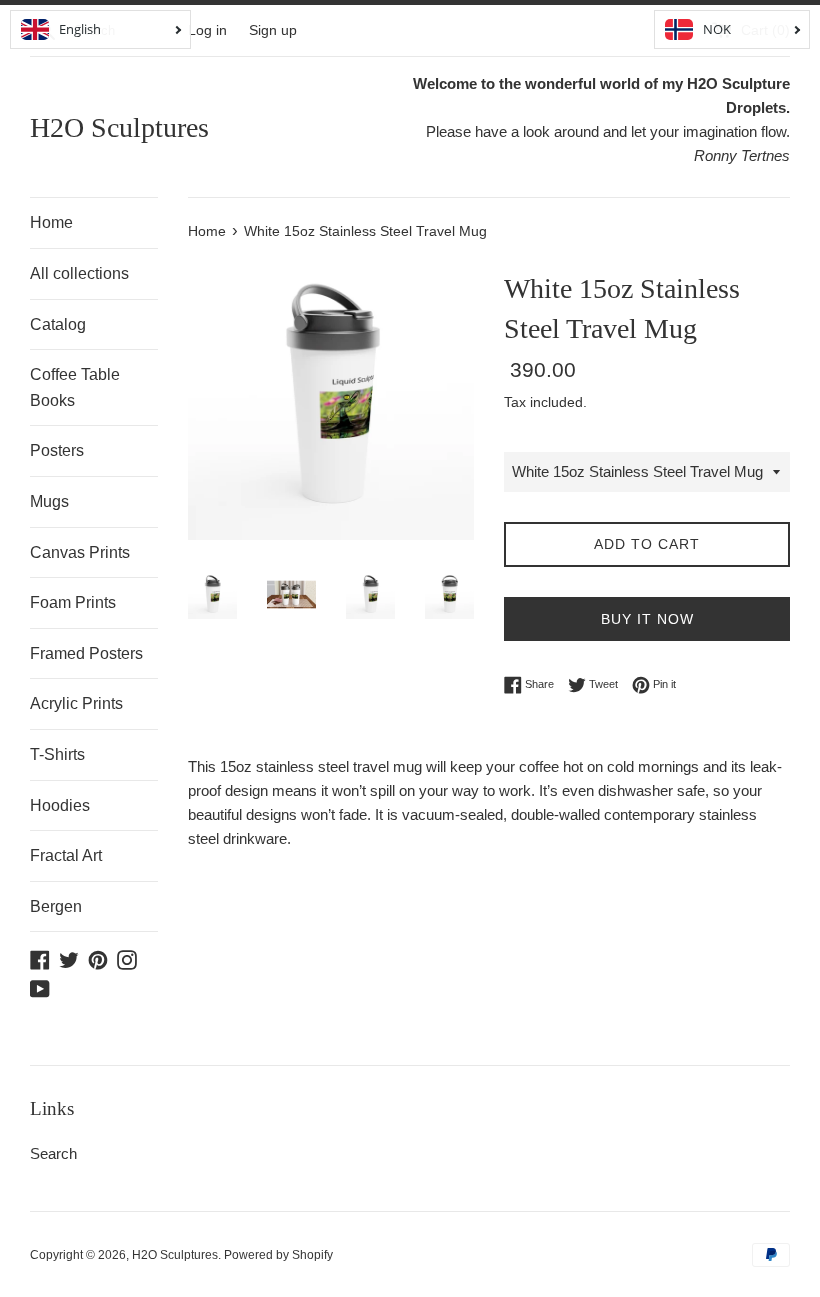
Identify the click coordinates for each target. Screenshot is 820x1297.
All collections (79, 273)
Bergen (56, 906)
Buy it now (647, 619)
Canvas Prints (80, 552)
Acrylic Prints (76, 703)
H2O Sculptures (119, 127)
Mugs (49, 501)
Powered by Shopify (278, 1255)
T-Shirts (57, 754)
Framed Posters (86, 653)
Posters (57, 450)
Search (53, 1153)
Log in (207, 30)
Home (51, 222)
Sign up (273, 30)
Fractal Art (66, 855)
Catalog (58, 324)
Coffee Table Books (75, 387)
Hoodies (60, 805)
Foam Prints (73, 602)
